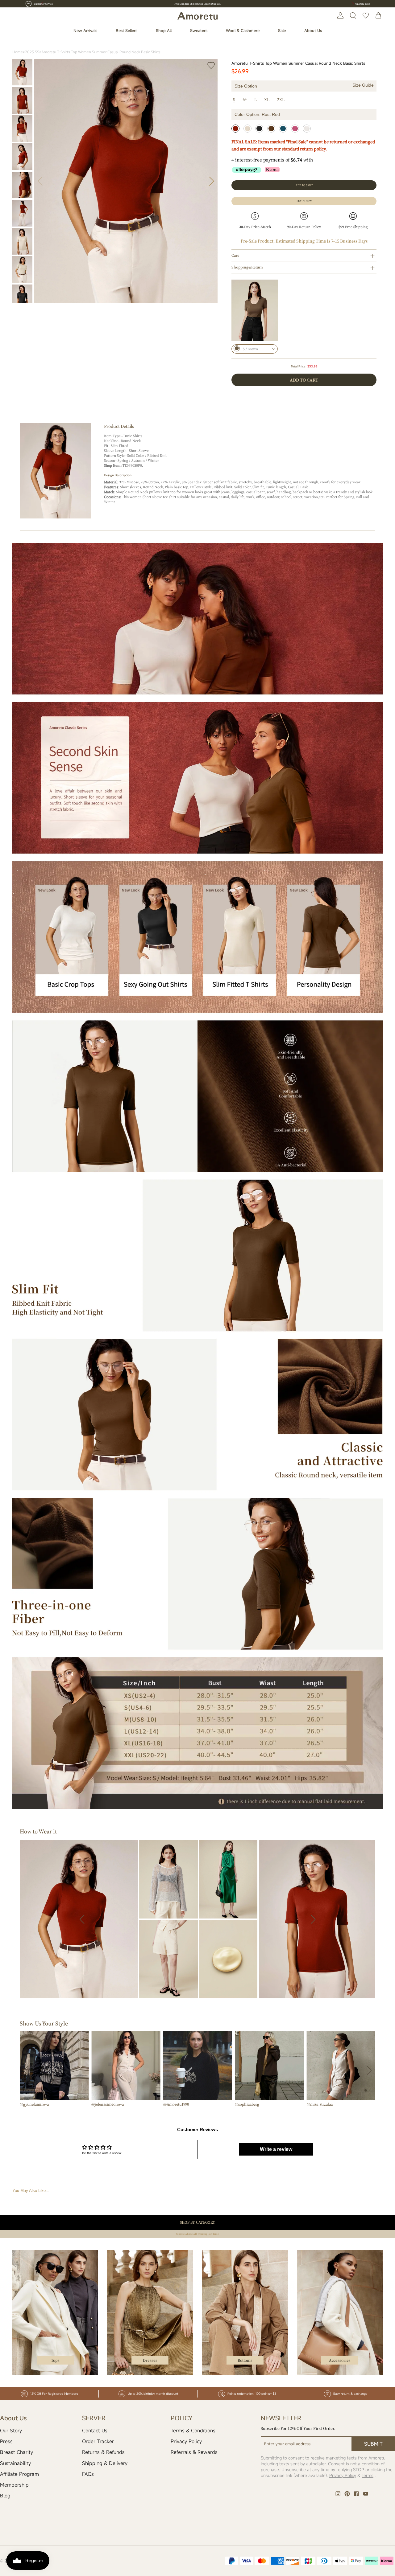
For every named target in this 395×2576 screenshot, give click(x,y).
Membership (14, 2485)
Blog (5, 2496)
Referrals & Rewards (194, 2452)
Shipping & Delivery (105, 2463)
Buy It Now (304, 201)
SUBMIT (373, 2444)
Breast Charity (17, 2452)
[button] (212, 181)
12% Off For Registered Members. (198, 4)
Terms (368, 2475)
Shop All (164, 31)
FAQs (88, 2474)
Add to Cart (304, 185)
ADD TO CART (304, 380)
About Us (313, 31)
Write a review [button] (276, 2149)
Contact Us (95, 2431)
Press (6, 2441)
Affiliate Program (19, 2474)
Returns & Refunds (103, 2452)
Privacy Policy (186, 2441)
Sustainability (15, 2463)
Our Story (11, 2431)
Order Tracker (98, 2441)
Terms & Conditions (193, 2431)
